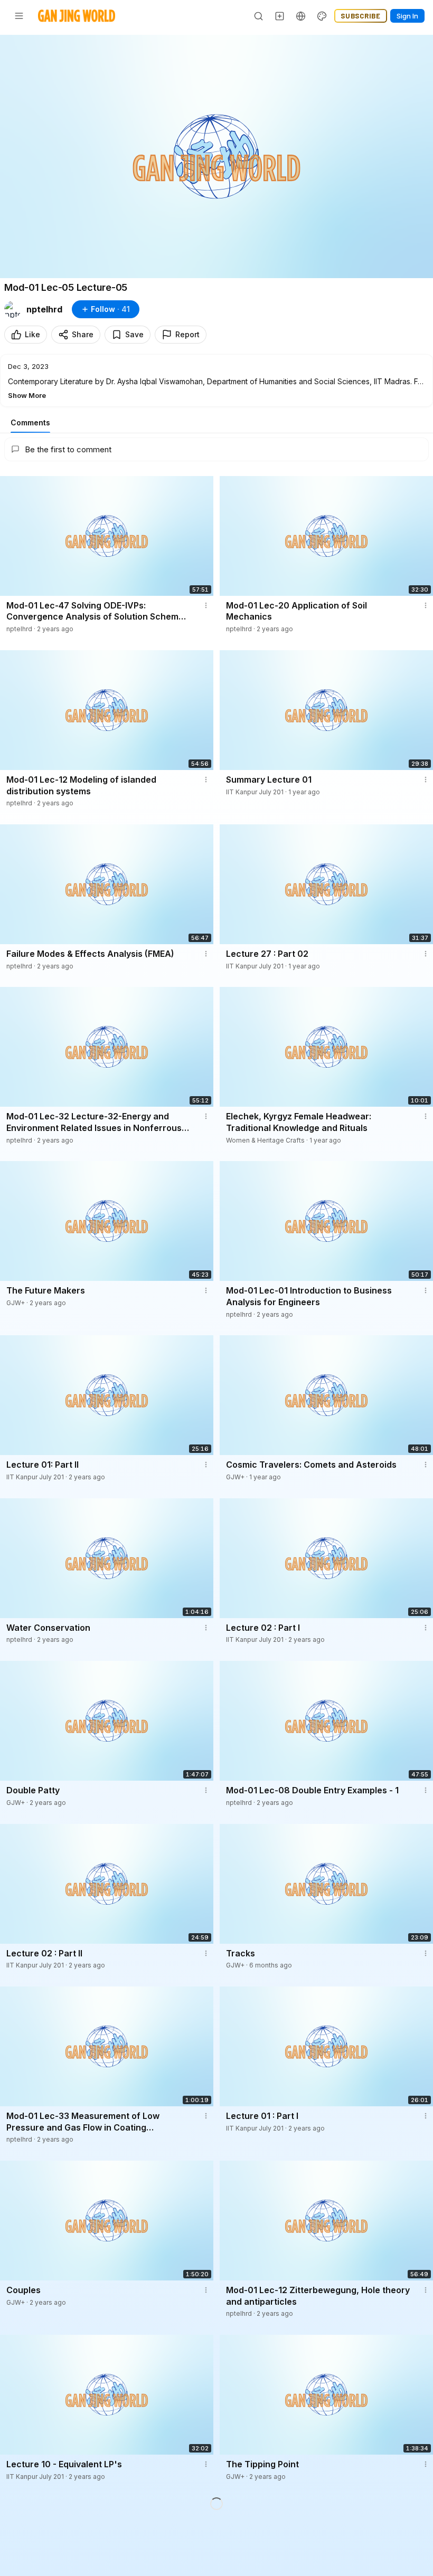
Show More (27, 395)
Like (32, 334)
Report (187, 334)
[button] (216, 381)
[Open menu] (19, 16)
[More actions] (206, 605)
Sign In (407, 16)
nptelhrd (44, 309)
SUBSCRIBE (361, 16)
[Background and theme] (322, 16)
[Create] (280, 16)
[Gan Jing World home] (77, 16)
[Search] (259, 16)
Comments (30, 422)
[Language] (301, 16)
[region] (216, 156)
